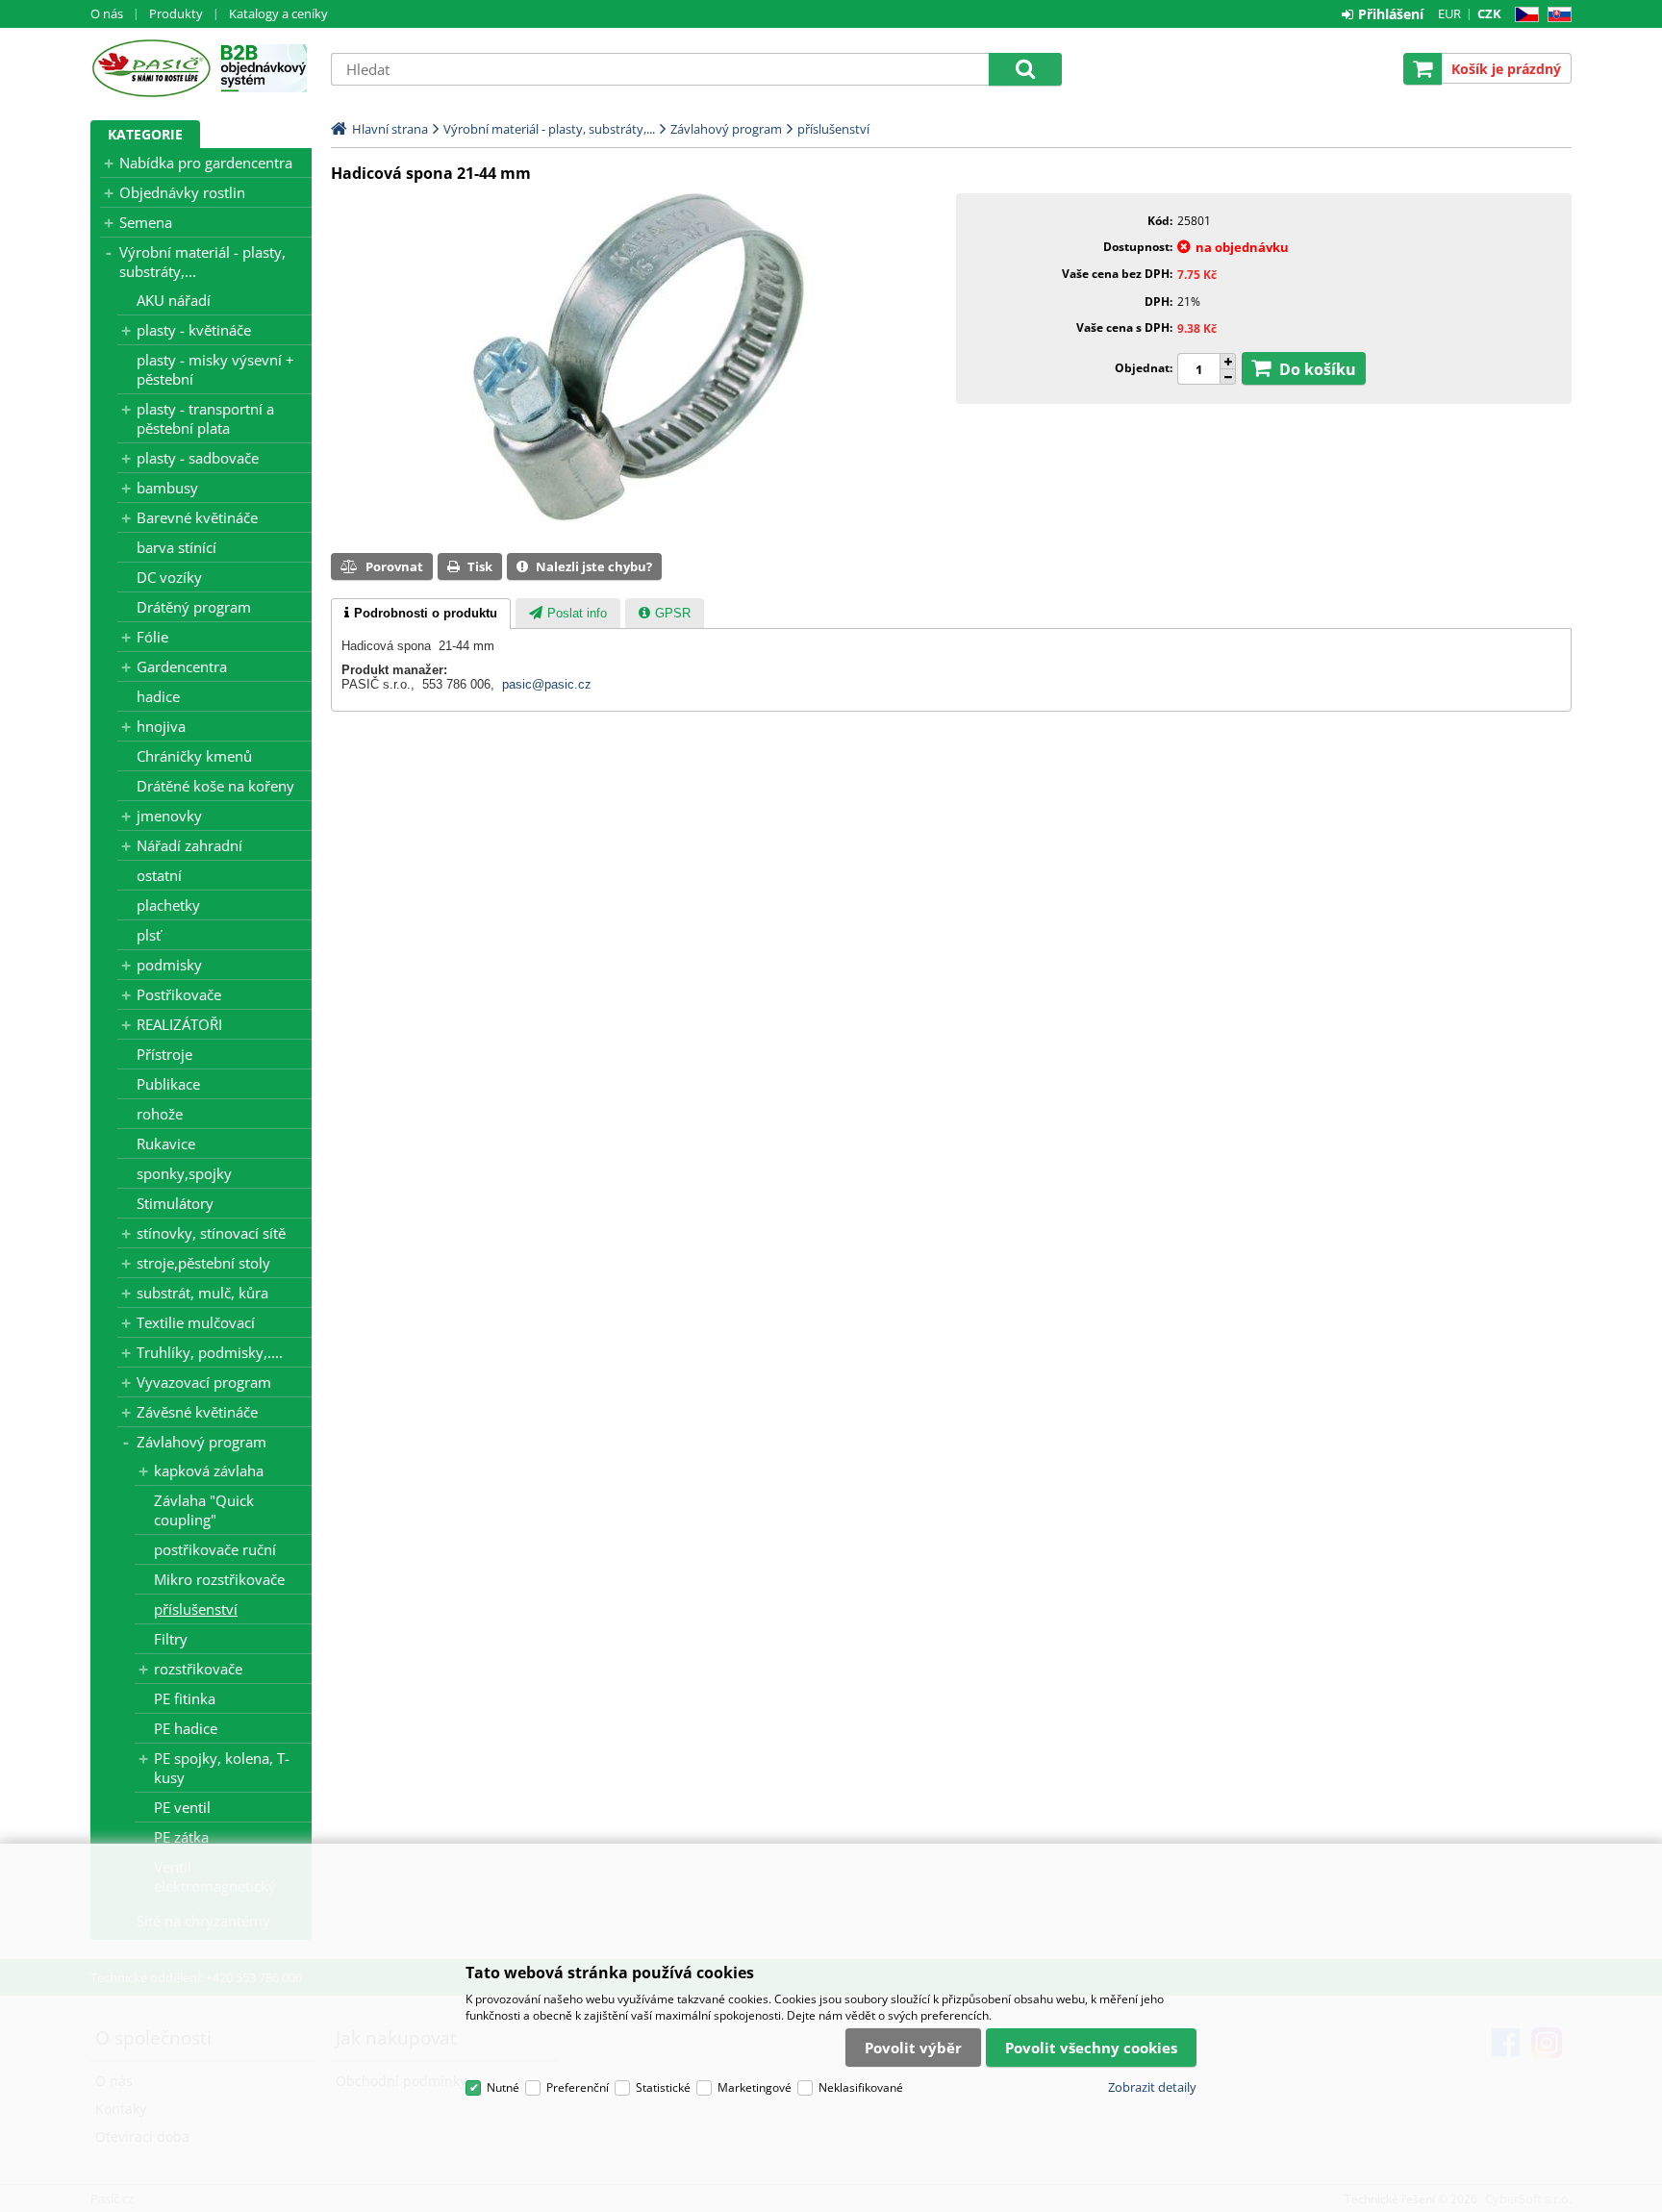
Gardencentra (182, 666)
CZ (1523, 15)
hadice (158, 696)
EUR (1449, 13)
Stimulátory (175, 1203)
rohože (160, 1114)
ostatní (159, 875)
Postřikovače (179, 994)
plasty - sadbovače (198, 458)
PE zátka (181, 1837)
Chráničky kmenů (194, 756)
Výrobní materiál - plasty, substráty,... (202, 262)
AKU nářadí (174, 300)
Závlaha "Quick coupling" (204, 1510)
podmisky (169, 965)
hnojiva (161, 726)
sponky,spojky (184, 1173)
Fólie (152, 637)
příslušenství (196, 1609)
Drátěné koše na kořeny (215, 786)
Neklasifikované (861, 2087)
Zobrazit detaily (1152, 2087)
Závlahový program (201, 1442)
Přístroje (164, 1054)
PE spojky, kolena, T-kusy (222, 1768)
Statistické (663, 2087)
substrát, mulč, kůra (202, 1293)
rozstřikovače (198, 1669)
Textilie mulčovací (196, 1322)
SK (1556, 15)
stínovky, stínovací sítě (211, 1233)
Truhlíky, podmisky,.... (210, 1352)
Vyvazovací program (204, 1382)
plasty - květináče (194, 330)
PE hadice (186, 1728)
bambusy (167, 488)
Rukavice (166, 1144)
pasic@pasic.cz (547, 684)
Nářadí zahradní (189, 845)
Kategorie (145, 134)
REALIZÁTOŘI (179, 1024)
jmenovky (169, 816)
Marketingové (755, 2087)
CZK (1489, 13)
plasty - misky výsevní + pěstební (215, 369)
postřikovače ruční (215, 1549)
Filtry (171, 1639)
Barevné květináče (197, 517)
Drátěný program (194, 607)
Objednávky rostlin (182, 192)
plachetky (168, 905)
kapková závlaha (209, 1470)
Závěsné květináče (197, 1412)
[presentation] (421, 614)
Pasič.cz (151, 68)
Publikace (168, 1084)
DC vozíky (169, 577)
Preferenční (578, 2087)
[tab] (421, 614)
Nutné (503, 2087)
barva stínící (176, 547)
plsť (149, 935)
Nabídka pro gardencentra (206, 163)
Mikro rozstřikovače (219, 1579)
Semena (146, 222)
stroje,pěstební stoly (203, 1263)
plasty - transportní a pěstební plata (205, 418)
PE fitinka (185, 1698)
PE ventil (182, 1807)
